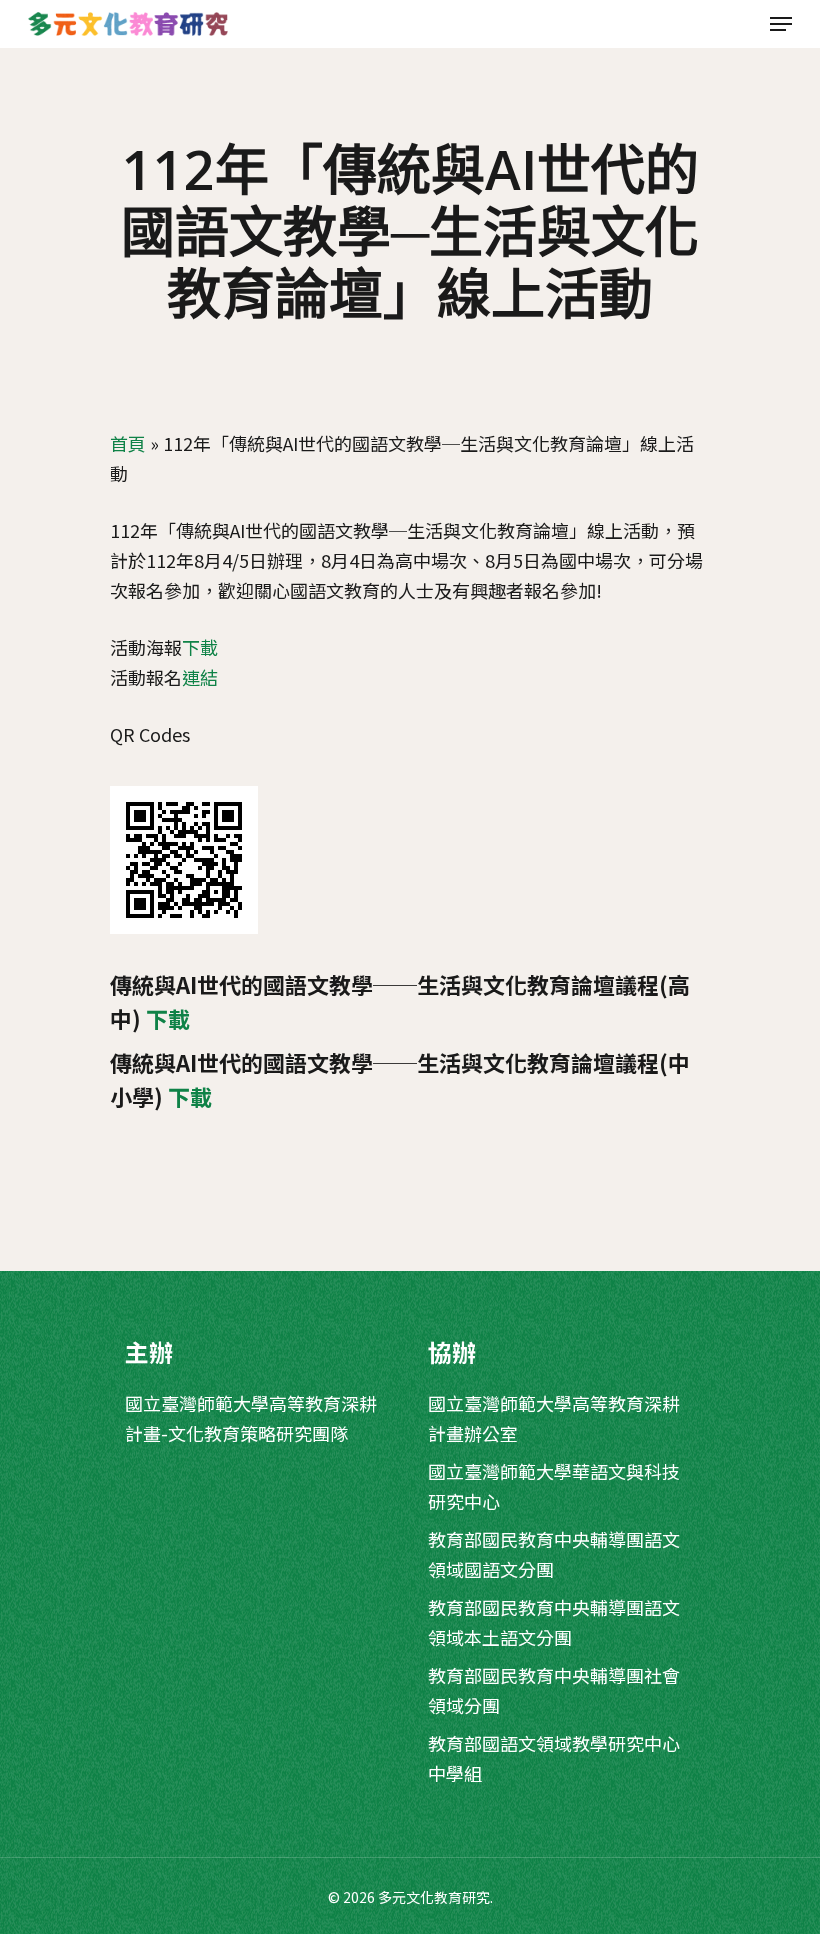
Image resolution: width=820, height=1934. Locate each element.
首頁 (128, 443)
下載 (200, 647)
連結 (200, 677)
